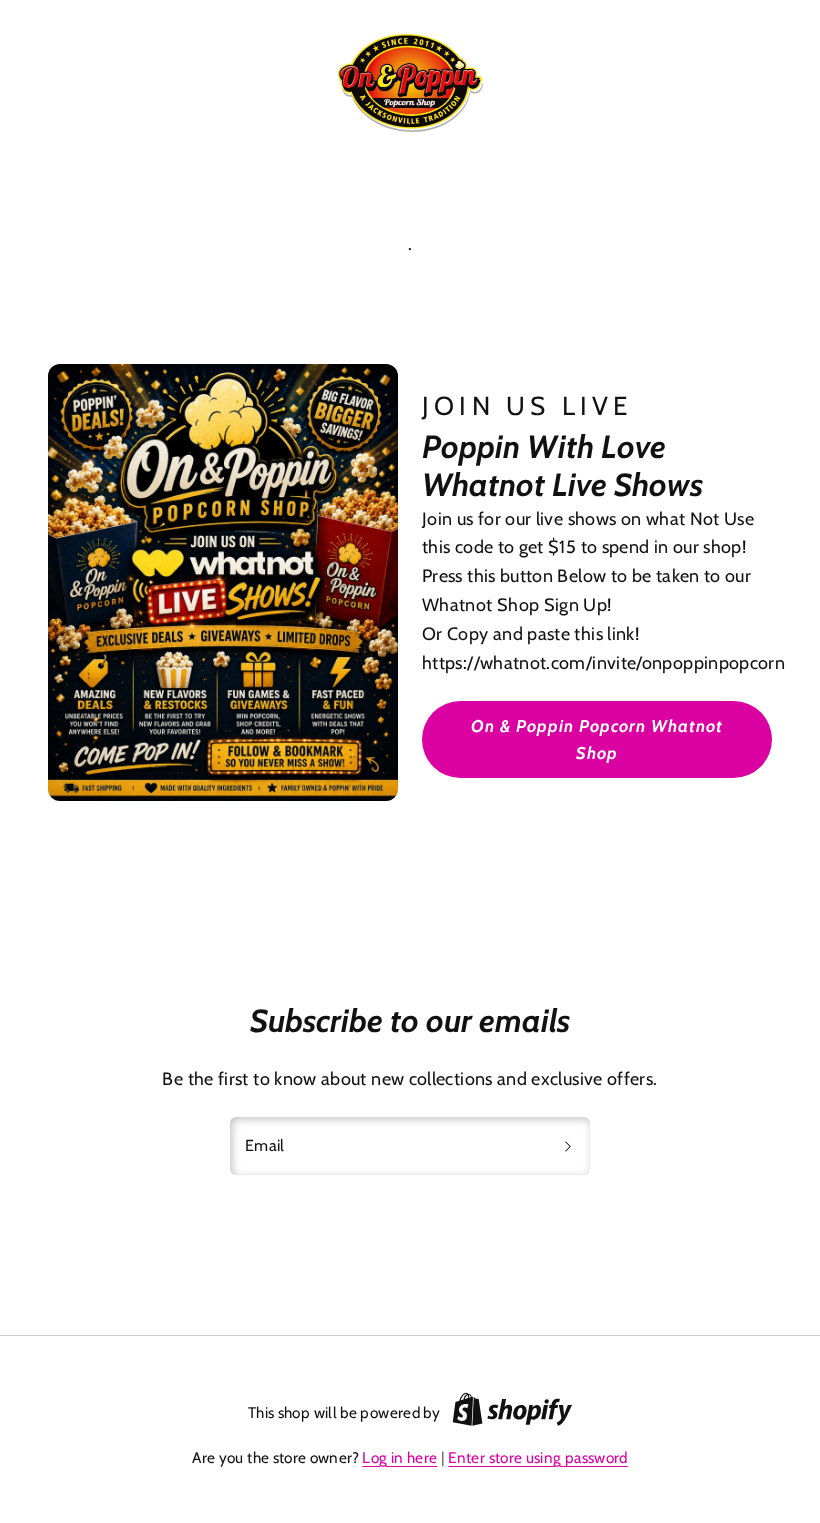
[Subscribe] (568, 1146)
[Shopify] (512, 1413)
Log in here (399, 1457)
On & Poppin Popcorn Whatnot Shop (597, 739)
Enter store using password (537, 1457)
